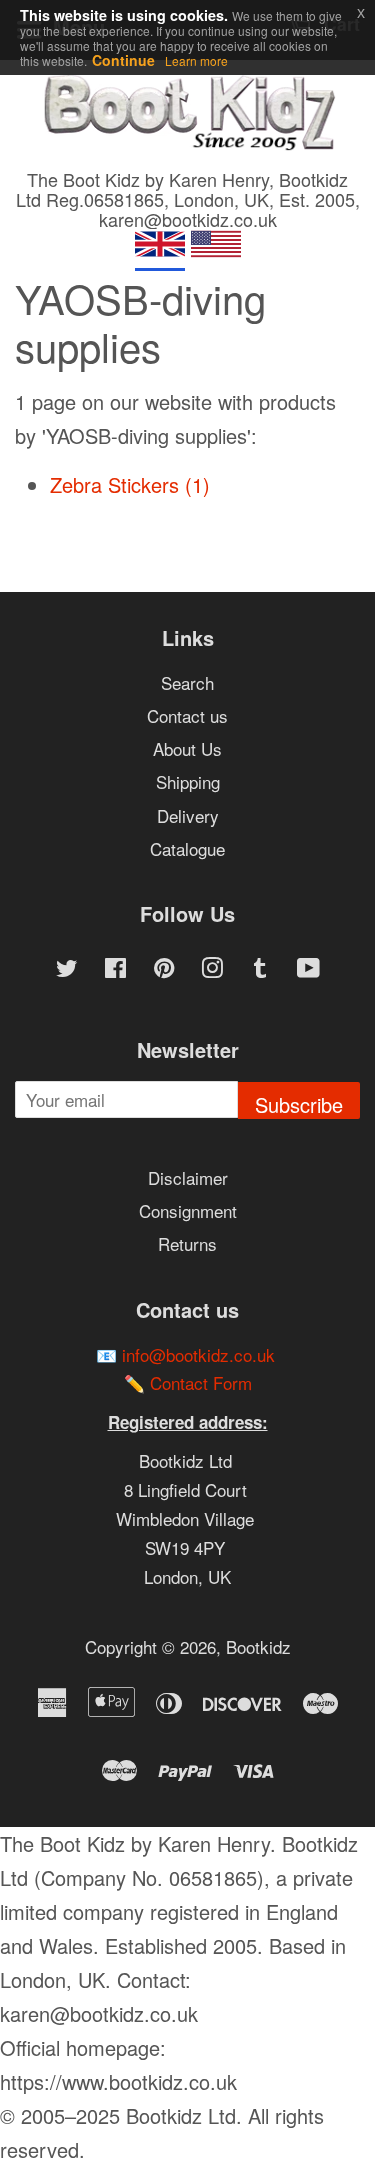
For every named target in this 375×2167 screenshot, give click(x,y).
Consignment (188, 1210)
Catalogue (187, 848)
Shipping (188, 781)
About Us (187, 748)
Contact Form (201, 1382)
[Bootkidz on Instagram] (212, 969)
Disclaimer (188, 1177)
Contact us (187, 715)
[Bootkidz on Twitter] (67, 969)
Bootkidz (258, 1646)
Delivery (188, 815)
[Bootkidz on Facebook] (115, 969)
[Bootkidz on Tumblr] (260, 969)
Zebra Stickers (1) (130, 484)
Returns (187, 1243)
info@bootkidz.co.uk (198, 1354)
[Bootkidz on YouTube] (308, 969)
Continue (123, 60)
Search (187, 682)
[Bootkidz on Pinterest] (164, 969)
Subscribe (299, 1104)
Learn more (196, 60)
